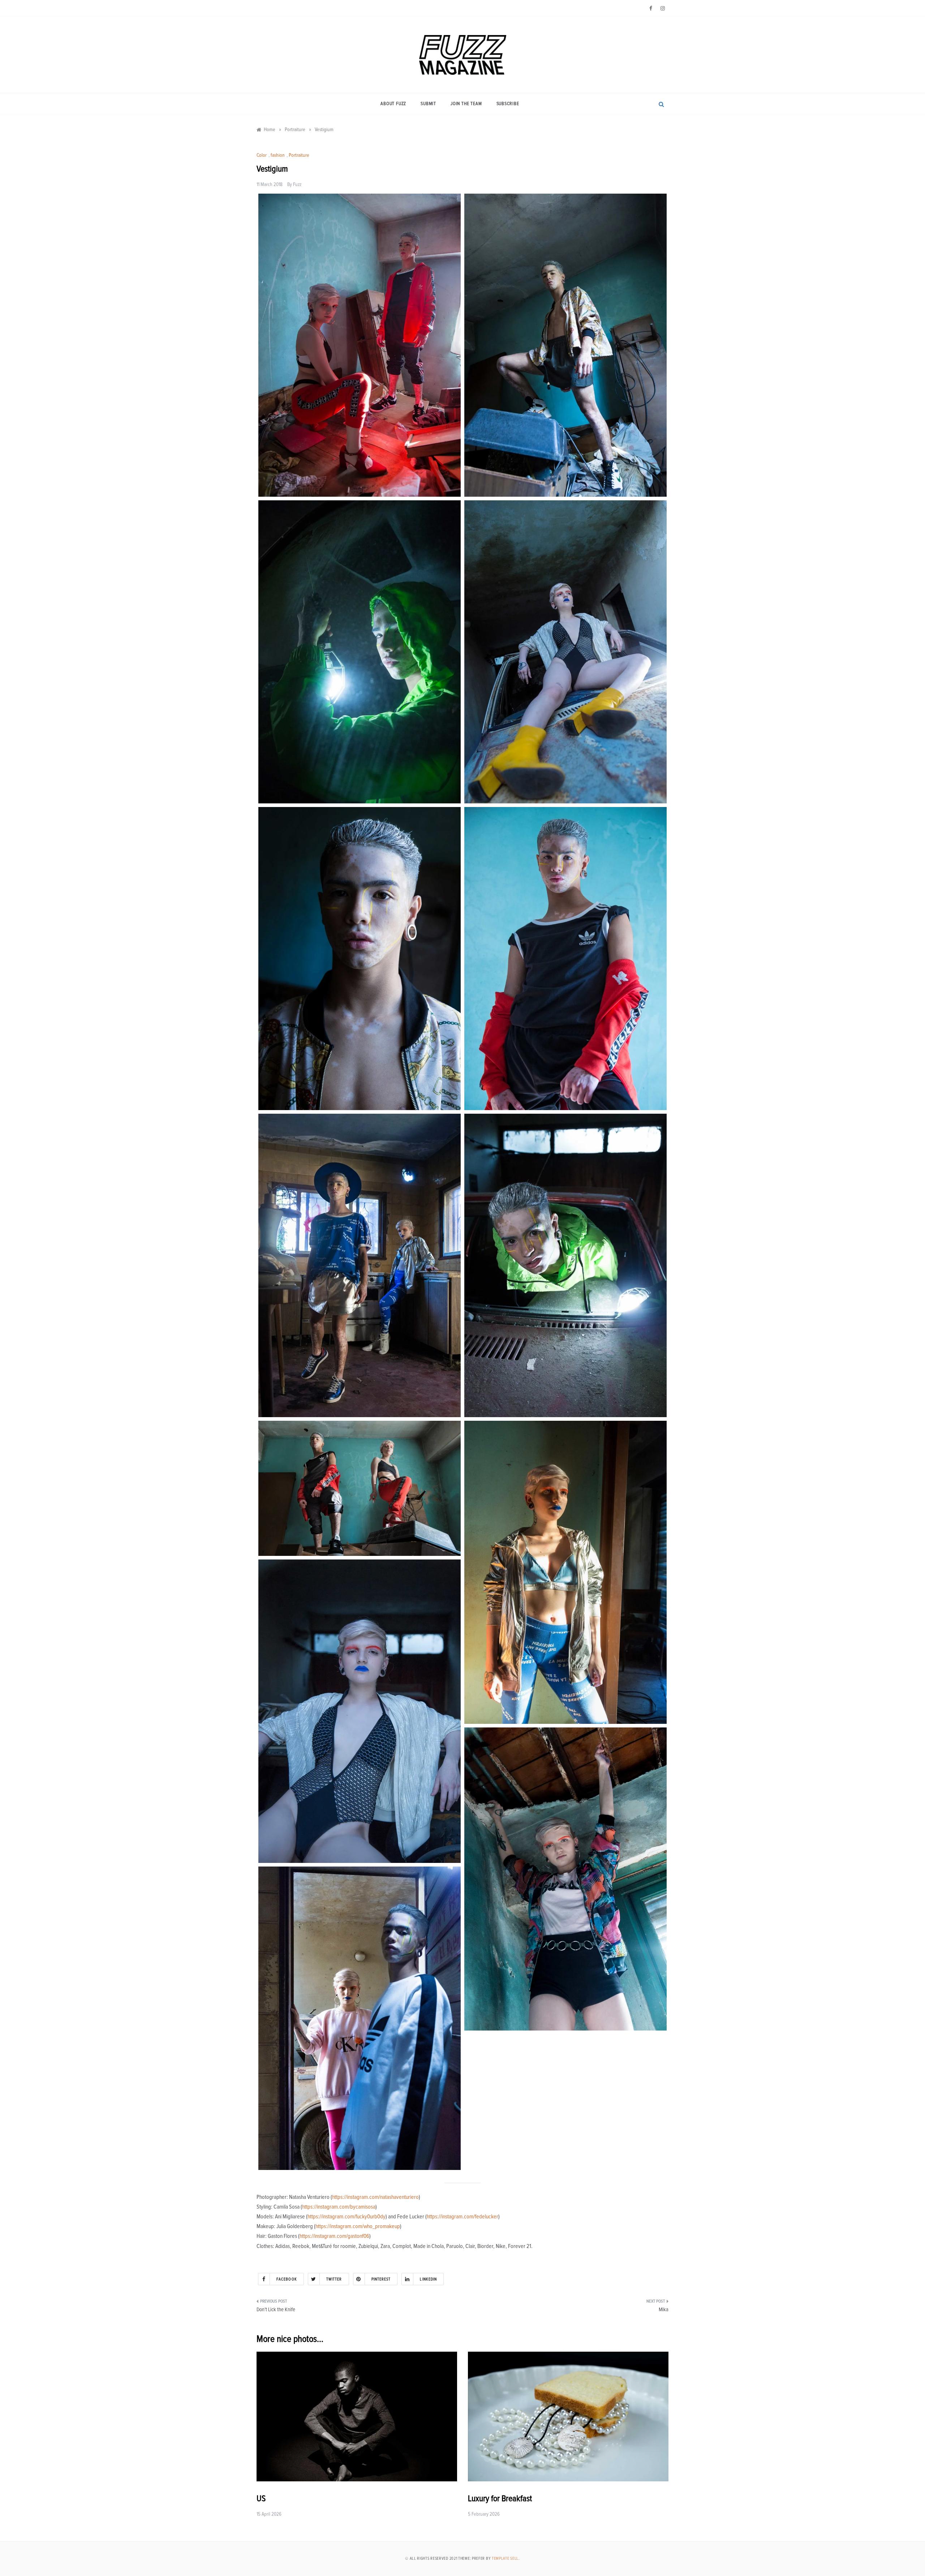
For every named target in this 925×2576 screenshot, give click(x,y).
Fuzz (297, 185)
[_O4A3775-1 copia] (565, 959)
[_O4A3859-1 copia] (565, 1572)
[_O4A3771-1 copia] (360, 345)
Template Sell (505, 2558)
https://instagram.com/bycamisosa (339, 2207)
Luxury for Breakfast (500, 2499)
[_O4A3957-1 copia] (360, 1711)
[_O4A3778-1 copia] (360, 1488)
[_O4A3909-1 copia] (360, 652)
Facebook (287, 2279)
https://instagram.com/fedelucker (462, 2217)
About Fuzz (393, 104)
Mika (664, 2310)
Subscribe (508, 104)
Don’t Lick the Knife (276, 2310)
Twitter (334, 2279)
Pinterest (381, 2279)
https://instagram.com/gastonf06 (334, 2236)
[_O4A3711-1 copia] (565, 345)
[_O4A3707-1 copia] (360, 959)
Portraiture (299, 155)
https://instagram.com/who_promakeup (358, 2226)
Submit (428, 104)
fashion (278, 155)
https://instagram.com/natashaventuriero (375, 2197)
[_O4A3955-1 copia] (565, 652)
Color (262, 155)
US (261, 2499)
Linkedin (428, 2279)
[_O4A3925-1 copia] (565, 1265)
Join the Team (466, 104)
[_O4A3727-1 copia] (565, 1879)
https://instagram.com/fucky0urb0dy (347, 2217)
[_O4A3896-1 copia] (360, 2018)
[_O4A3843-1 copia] (360, 1265)
